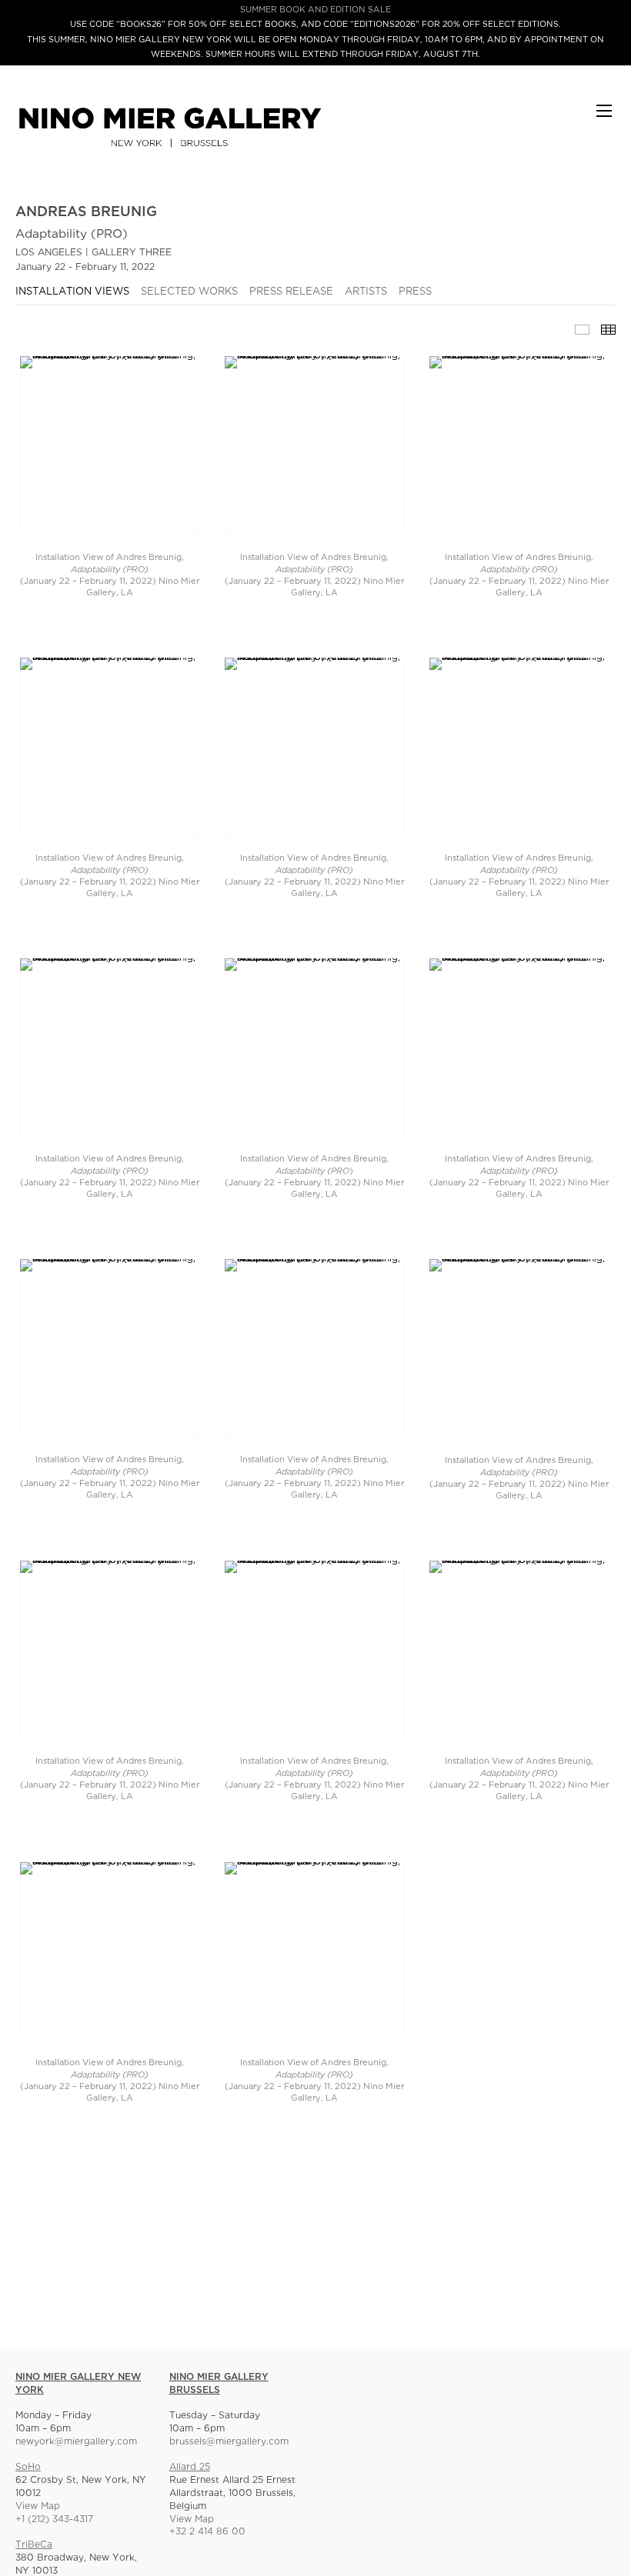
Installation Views (72, 292)
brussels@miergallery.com (229, 2442)
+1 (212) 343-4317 (54, 2519)
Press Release (291, 292)
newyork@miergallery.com (76, 2442)
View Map (38, 2506)
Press (415, 292)
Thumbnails (608, 330)
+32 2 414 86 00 (207, 2532)
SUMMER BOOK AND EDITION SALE (315, 10)
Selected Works (189, 292)
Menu (604, 118)
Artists (366, 292)
